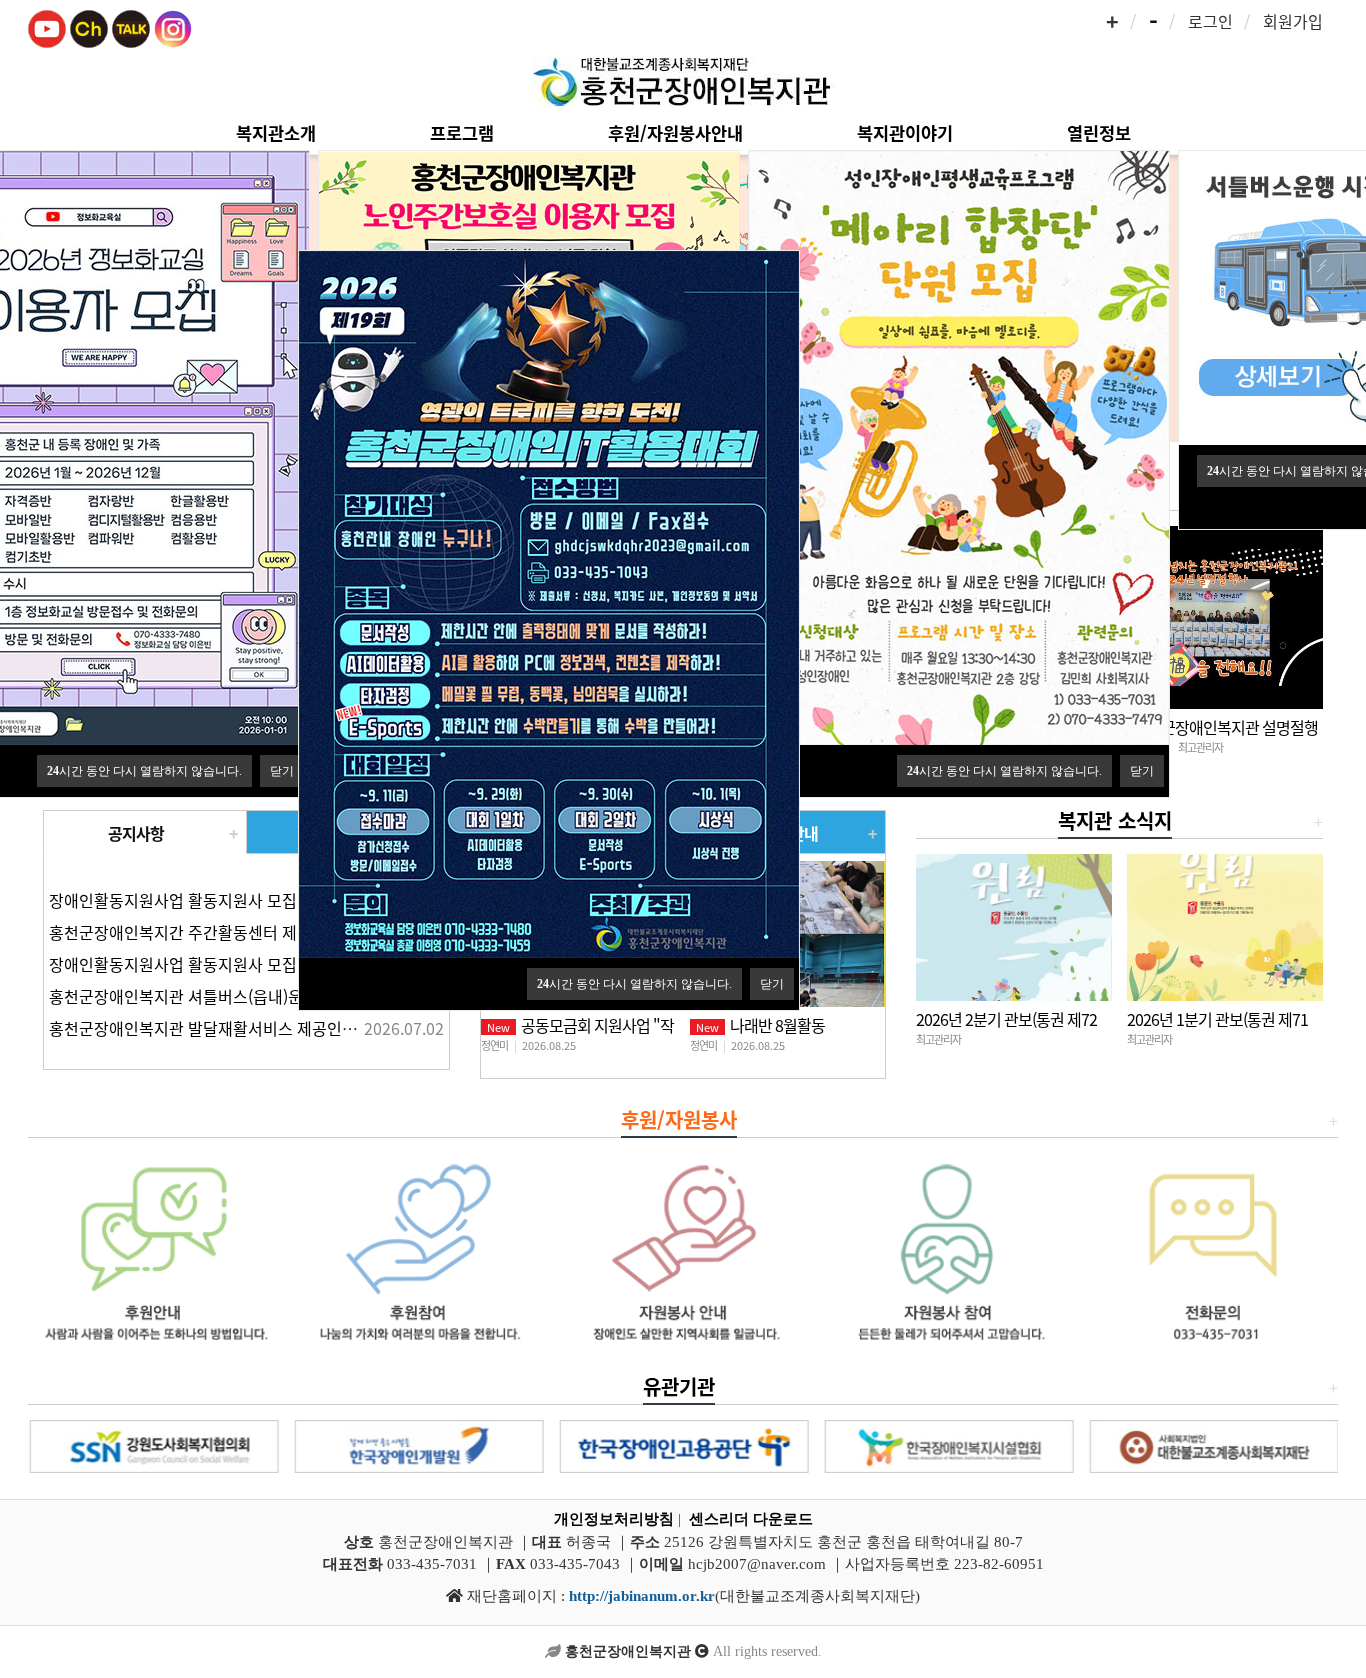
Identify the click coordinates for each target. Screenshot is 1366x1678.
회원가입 (1293, 21)
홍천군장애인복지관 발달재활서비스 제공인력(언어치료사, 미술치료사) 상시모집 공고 (336, 1028)
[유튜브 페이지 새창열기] (47, 26)
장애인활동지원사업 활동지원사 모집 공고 (190, 900)
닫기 (282, 771)
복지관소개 (276, 132)
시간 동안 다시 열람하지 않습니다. (144, 771)
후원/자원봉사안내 (675, 132)
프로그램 (462, 132)
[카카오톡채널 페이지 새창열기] (89, 26)
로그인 (1210, 21)
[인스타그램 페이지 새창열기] (173, 26)
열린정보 (1099, 132)
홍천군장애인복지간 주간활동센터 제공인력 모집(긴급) (232, 932)
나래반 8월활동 (760, 1025)
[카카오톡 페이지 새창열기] (131, 26)
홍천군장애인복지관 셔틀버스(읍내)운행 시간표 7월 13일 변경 (257, 996)
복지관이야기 (905, 132)
